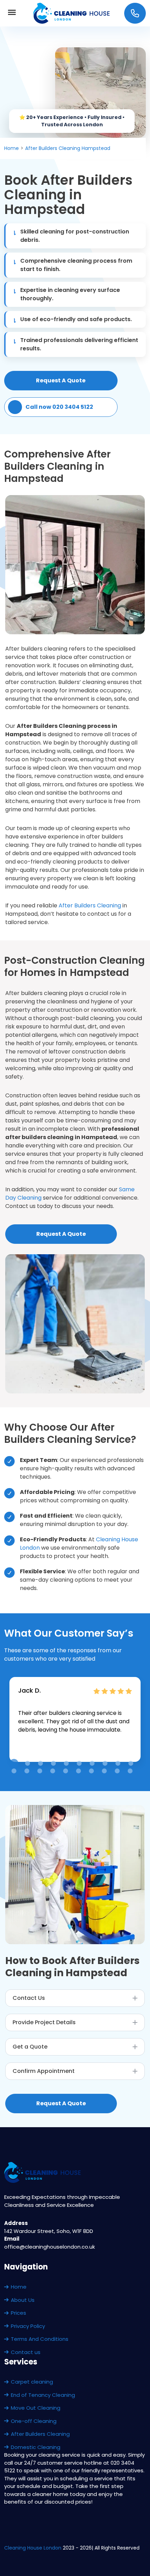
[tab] (14, 1763)
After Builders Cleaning (90, 905)
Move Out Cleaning (36, 2408)
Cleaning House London (33, 2548)
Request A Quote (61, 380)
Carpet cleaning (32, 2382)
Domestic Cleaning (36, 2447)
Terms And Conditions (40, 2339)
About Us (23, 2300)
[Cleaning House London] (72, 13)
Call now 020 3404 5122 (59, 407)
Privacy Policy (28, 2326)
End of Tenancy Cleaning (43, 2395)
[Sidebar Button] (12, 13)
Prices (18, 2313)
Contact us (26, 2352)
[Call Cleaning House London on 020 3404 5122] (135, 13)
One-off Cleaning (34, 2421)
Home (19, 2287)
